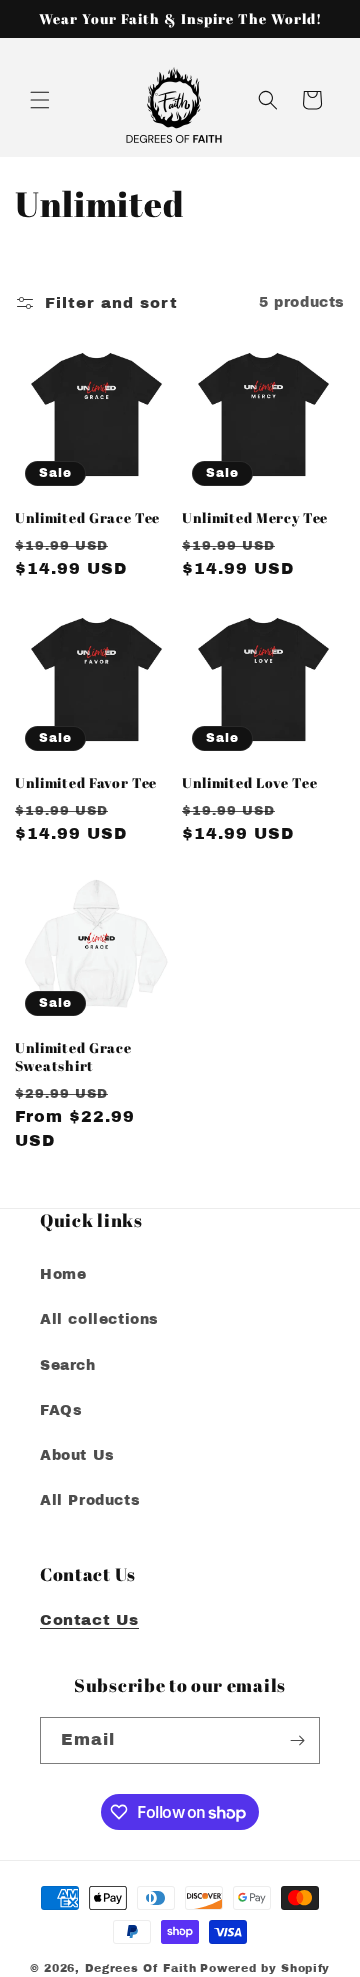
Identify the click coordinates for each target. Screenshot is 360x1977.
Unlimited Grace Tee (87, 517)
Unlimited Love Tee (249, 782)
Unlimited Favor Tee (86, 782)
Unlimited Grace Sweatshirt (73, 1056)
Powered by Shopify (265, 1968)
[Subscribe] (297, 1740)
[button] (40, 100)
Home (63, 1274)
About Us (77, 1455)
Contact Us (89, 1620)
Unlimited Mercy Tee (255, 517)
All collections (99, 1319)
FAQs (61, 1410)
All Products (90, 1500)
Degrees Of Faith (141, 1968)
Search (68, 1365)
